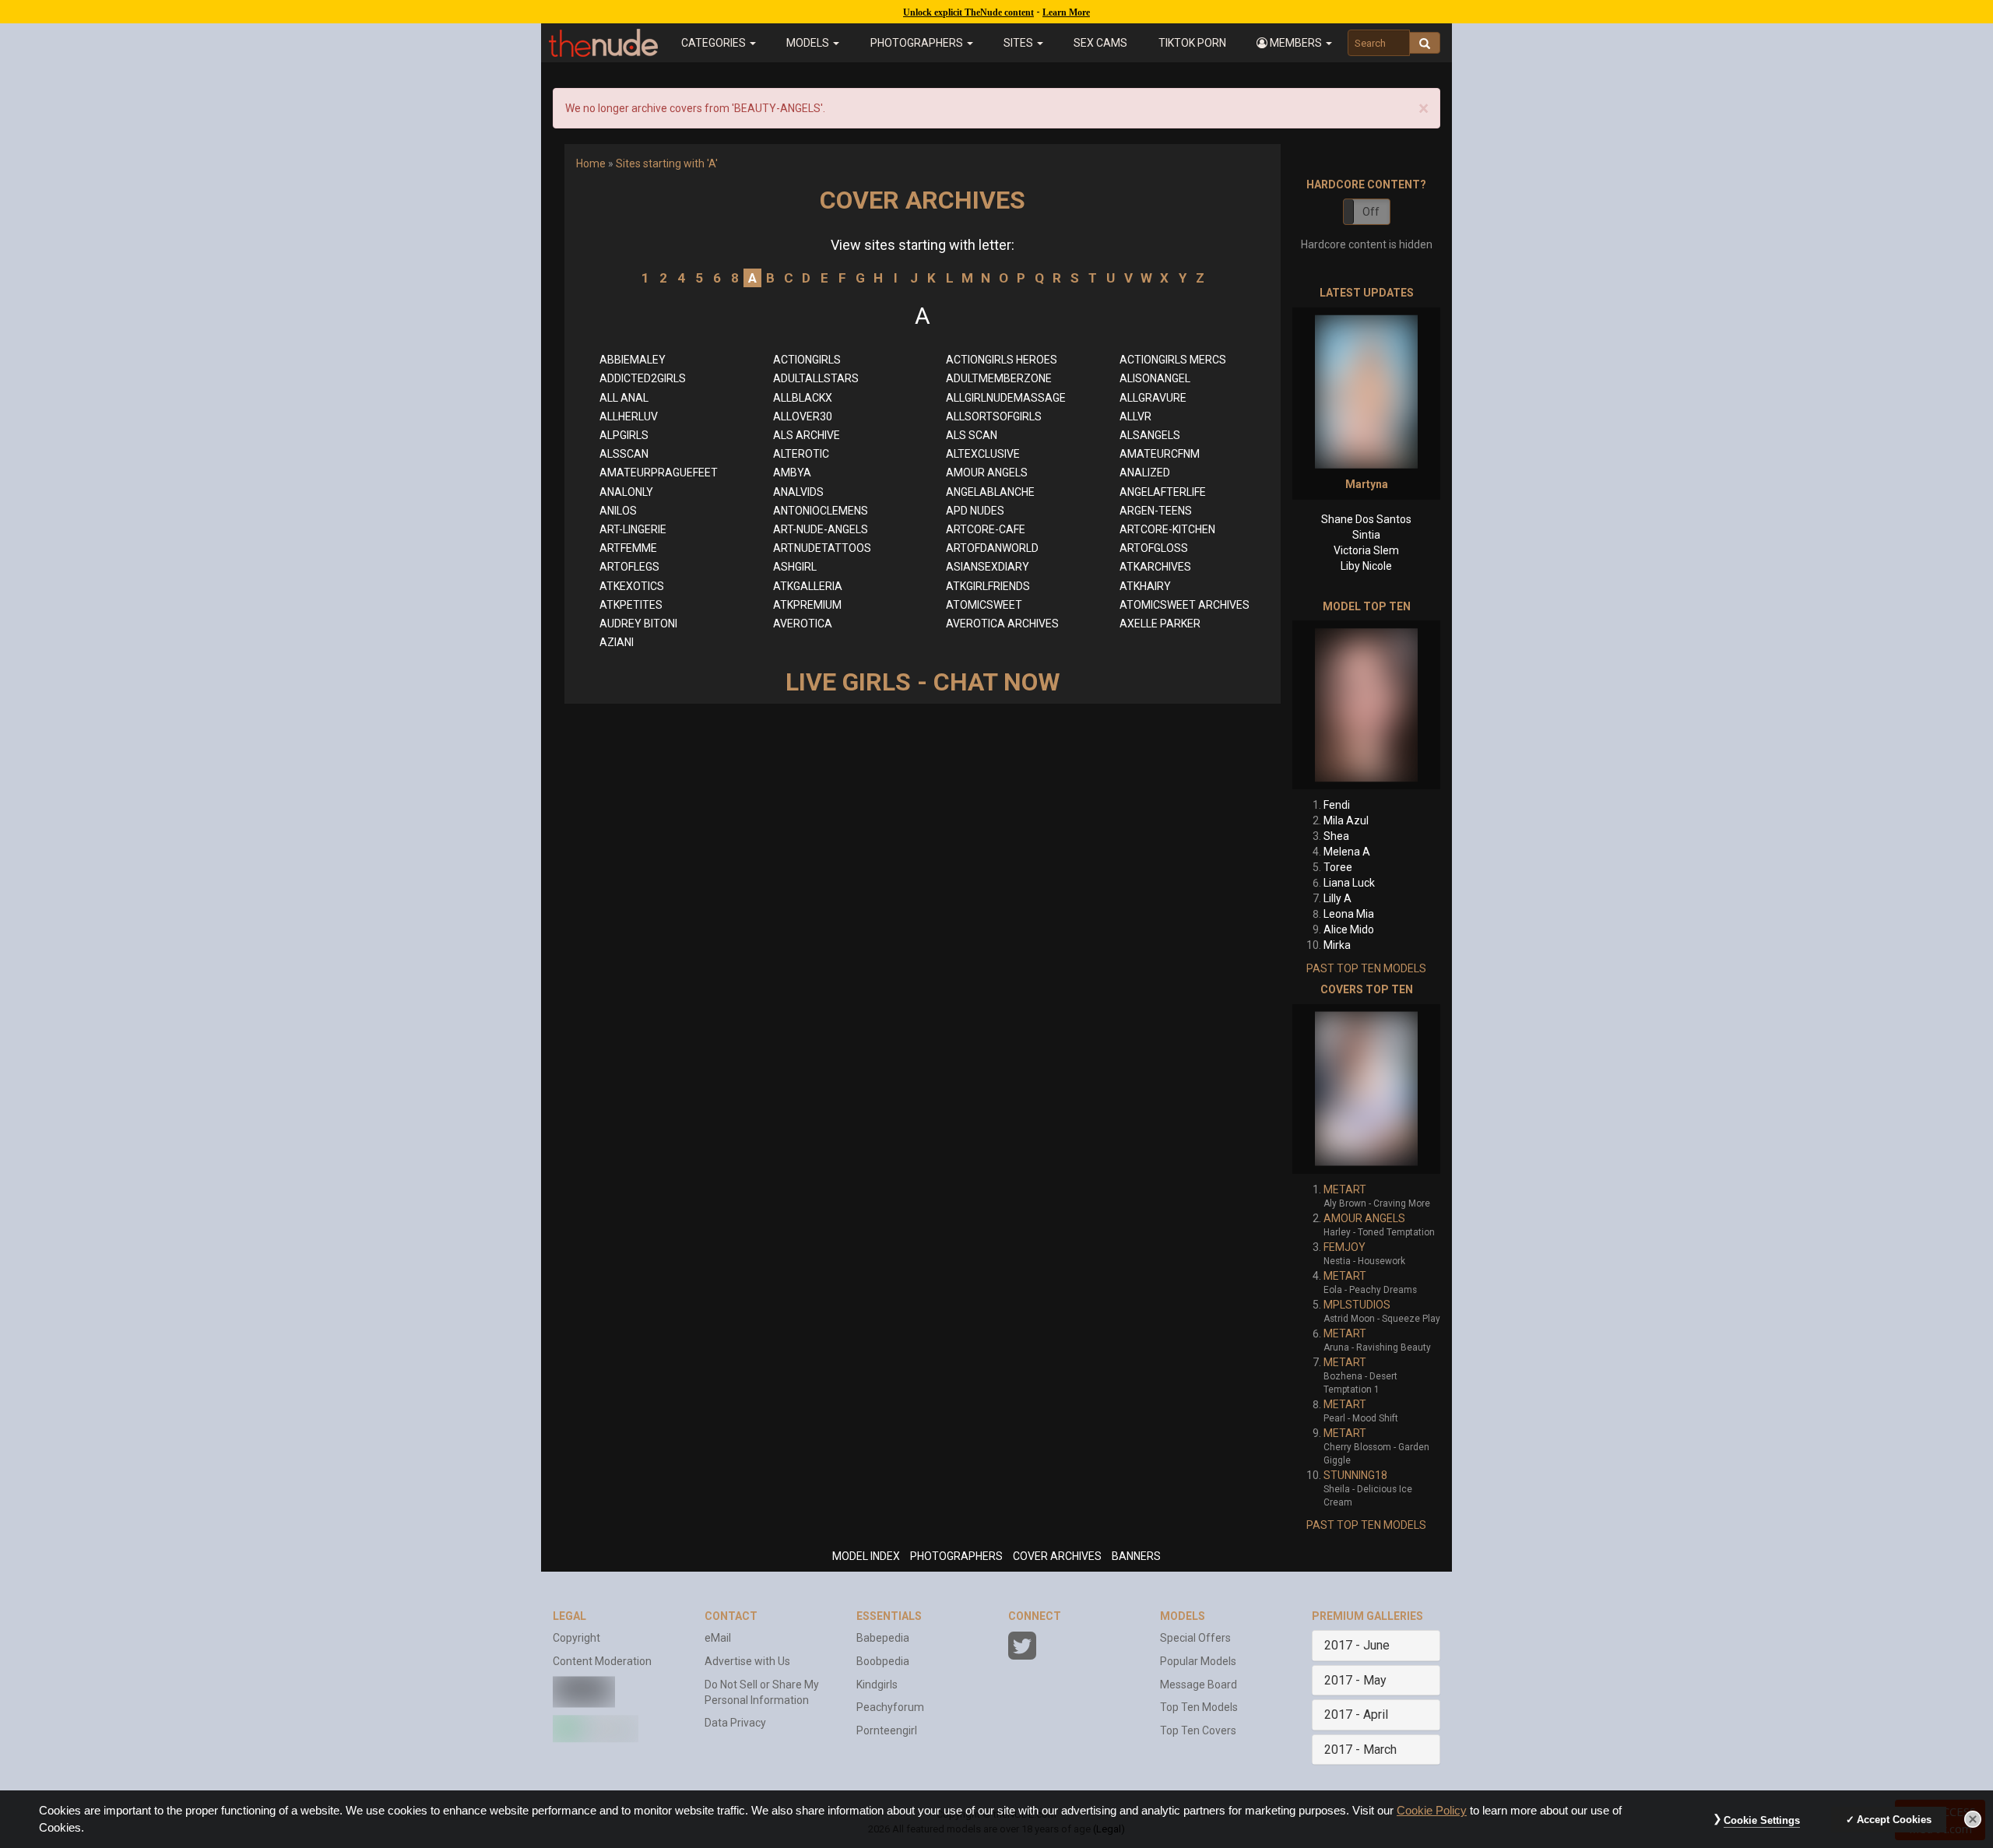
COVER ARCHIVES (1057, 1556)
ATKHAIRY (1145, 586)
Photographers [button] (918, 43)
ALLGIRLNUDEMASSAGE (1006, 398)
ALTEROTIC (801, 454)
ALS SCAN (972, 435)
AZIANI (617, 642)
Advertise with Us (747, 1661)
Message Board (1199, 1685)
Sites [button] (1019, 43)
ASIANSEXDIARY (988, 567)
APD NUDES (975, 511)
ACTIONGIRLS (807, 360)
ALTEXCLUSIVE (983, 454)
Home (591, 163)
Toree (1338, 867)
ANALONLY (626, 492)
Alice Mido (1349, 929)
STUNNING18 (1355, 1475)
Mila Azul (1346, 820)
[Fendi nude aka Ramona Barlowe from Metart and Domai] (1366, 705)
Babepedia (883, 1638)
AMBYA (792, 473)
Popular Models (1198, 1661)
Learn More (1066, 12)
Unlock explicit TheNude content (968, 12)
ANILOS (618, 511)
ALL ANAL (624, 398)
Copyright (576, 1638)
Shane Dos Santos (1366, 519)
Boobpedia (883, 1661)
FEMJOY (1344, 1247)
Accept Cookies (1894, 1820)
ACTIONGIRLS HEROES (1002, 360)
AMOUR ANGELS (987, 473)
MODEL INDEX (866, 1556)
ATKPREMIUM (807, 605)
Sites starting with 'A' (667, 163)
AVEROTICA (803, 624)
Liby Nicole (1366, 566)
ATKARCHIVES (1155, 567)
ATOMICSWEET (984, 605)
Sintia (1366, 535)
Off (1371, 212)
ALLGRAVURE (1153, 398)
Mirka (1337, 945)
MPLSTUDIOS (1357, 1305)
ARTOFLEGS (629, 567)
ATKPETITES (631, 605)
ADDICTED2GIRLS (643, 378)
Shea (1336, 836)
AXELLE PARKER (1160, 624)
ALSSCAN (624, 454)
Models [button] (809, 43)
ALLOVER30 (803, 416)
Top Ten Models (1199, 1707)
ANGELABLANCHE (990, 492)
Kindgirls (877, 1685)
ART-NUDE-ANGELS (821, 529)
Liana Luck (1349, 883)
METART (1345, 1189)
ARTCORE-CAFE (986, 529)
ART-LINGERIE (633, 529)
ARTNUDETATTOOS (822, 548)
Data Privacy (735, 1723)
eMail (718, 1638)
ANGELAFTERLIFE (1163, 492)
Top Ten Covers (1198, 1730)
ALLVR (1135, 416)
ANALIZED (1145, 473)
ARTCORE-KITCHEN (1167, 529)
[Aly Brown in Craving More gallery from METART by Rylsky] (1366, 1089)
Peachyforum (890, 1707)
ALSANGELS (1150, 435)
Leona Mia (1349, 914)
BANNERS (1136, 1556)
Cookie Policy (1432, 1811)
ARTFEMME (628, 548)
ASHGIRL (795, 567)
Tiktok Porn (1192, 43)
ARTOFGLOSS (1154, 548)
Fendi (1337, 805)
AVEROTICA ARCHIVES (1002, 624)
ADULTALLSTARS (816, 378)
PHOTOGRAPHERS (956, 1556)
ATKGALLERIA (808, 586)
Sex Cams (1100, 43)
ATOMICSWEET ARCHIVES (1185, 605)
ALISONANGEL (1155, 378)
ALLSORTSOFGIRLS (994, 416)
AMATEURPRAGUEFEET (659, 473)
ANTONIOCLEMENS (821, 511)
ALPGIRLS (624, 435)
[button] (1294, 43)
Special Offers (1195, 1638)
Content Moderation (602, 1661)
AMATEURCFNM (1160, 454)
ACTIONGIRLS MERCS (1173, 360)
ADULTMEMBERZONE (999, 378)
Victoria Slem (1366, 550)
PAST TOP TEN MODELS (1366, 968)
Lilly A (1337, 898)
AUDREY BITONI (638, 624)
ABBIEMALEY (633, 360)
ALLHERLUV (629, 416)
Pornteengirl (887, 1730)
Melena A (1347, 852)
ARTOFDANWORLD (992, 548)
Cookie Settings (1762, 1820)
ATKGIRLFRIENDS (988, 586)
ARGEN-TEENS (1156, 511)
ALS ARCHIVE (807, 435)
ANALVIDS (798, 492)
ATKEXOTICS (632, 586)
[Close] (1973, 1819)
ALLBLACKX (803, 398)
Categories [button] (715, 43)
